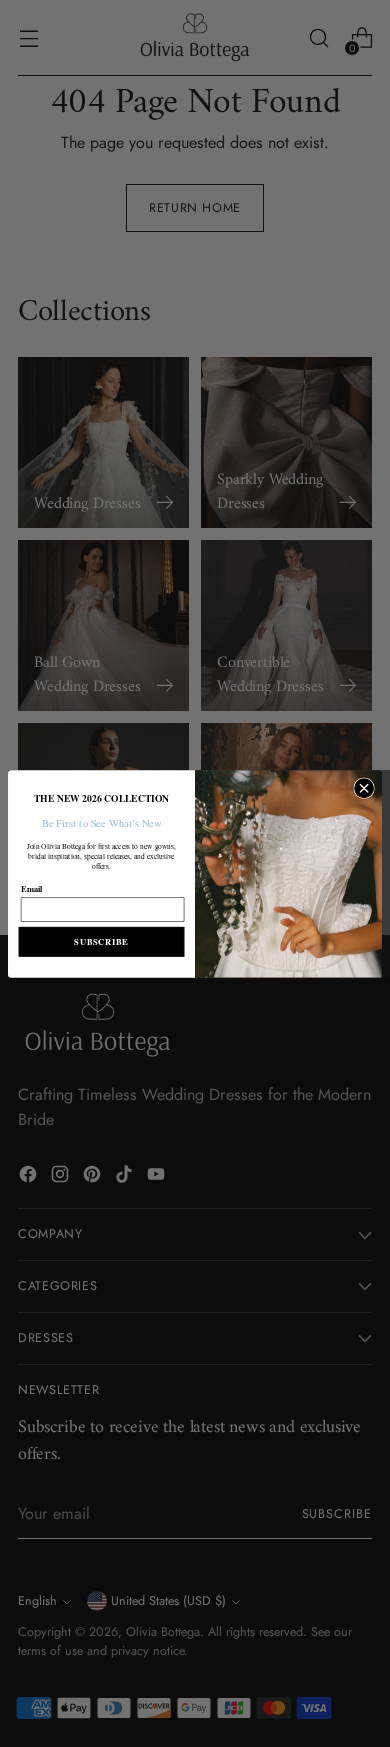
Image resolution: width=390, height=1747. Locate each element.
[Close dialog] (364, 787)
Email (31, 888)
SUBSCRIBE (101, 941)
